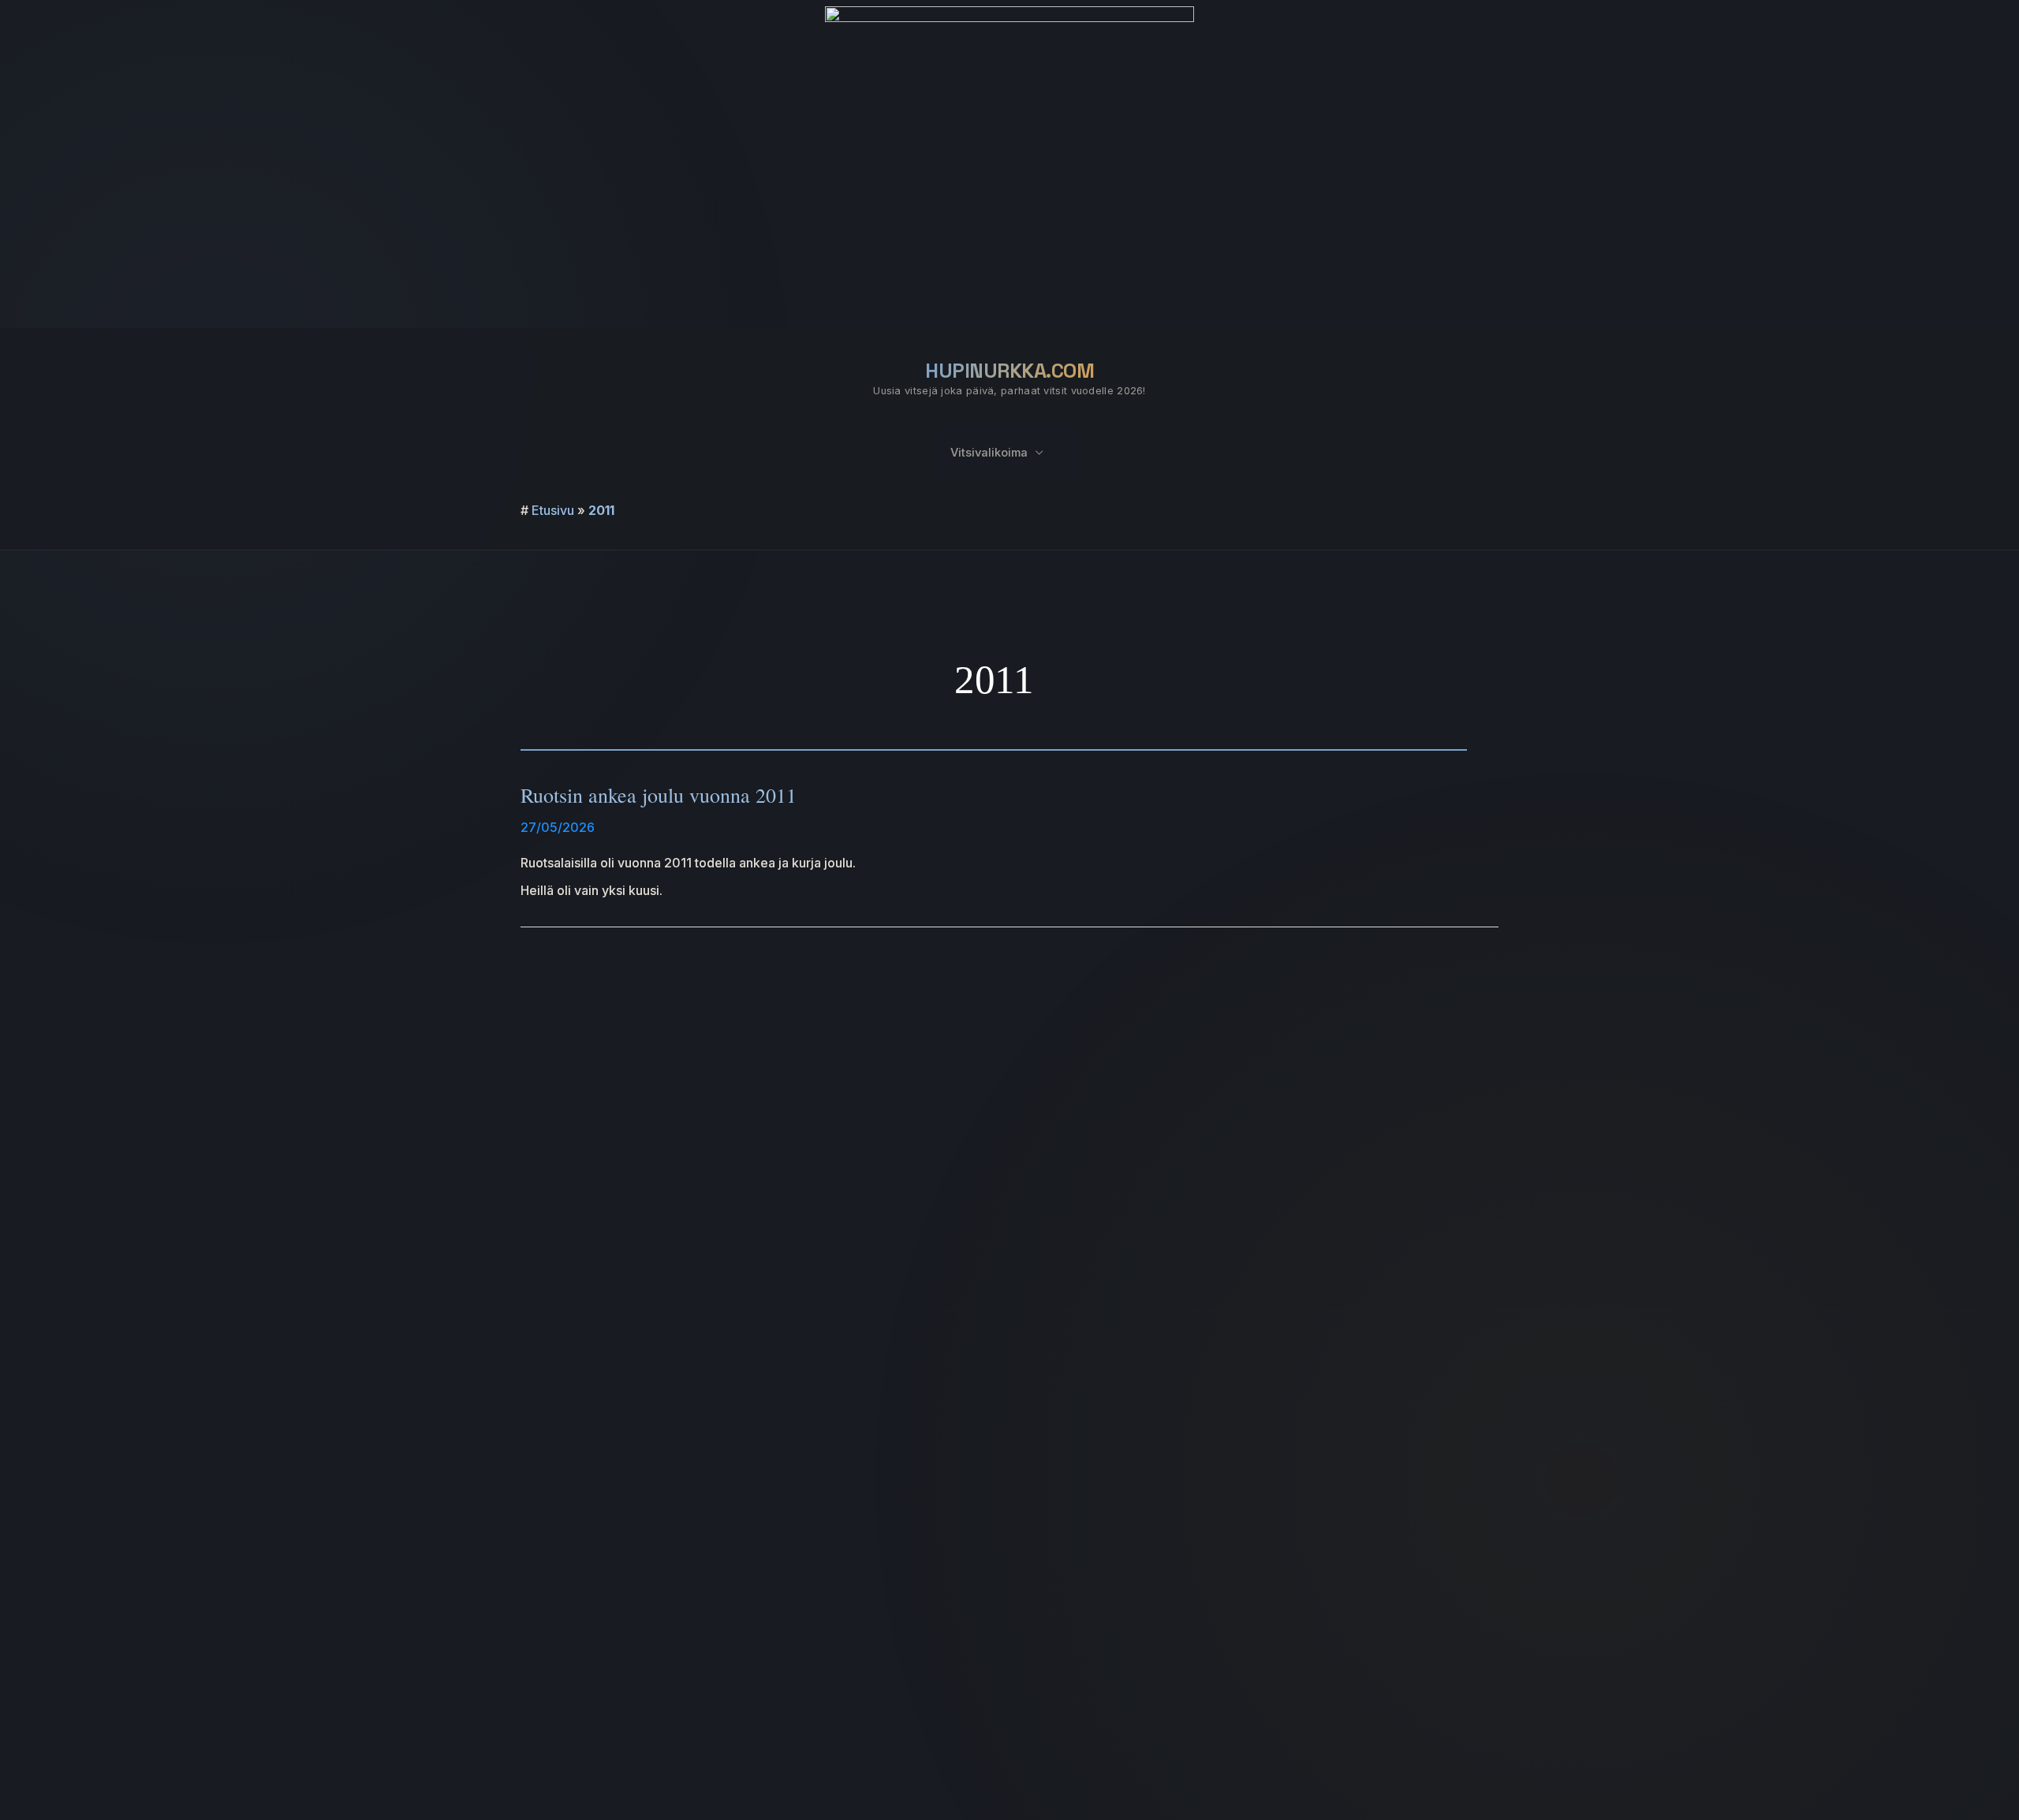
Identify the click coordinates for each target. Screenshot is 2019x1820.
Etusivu (553, 510)
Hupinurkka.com (1009, 371)
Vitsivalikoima (989, 453)
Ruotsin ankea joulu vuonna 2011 (659, 795)
